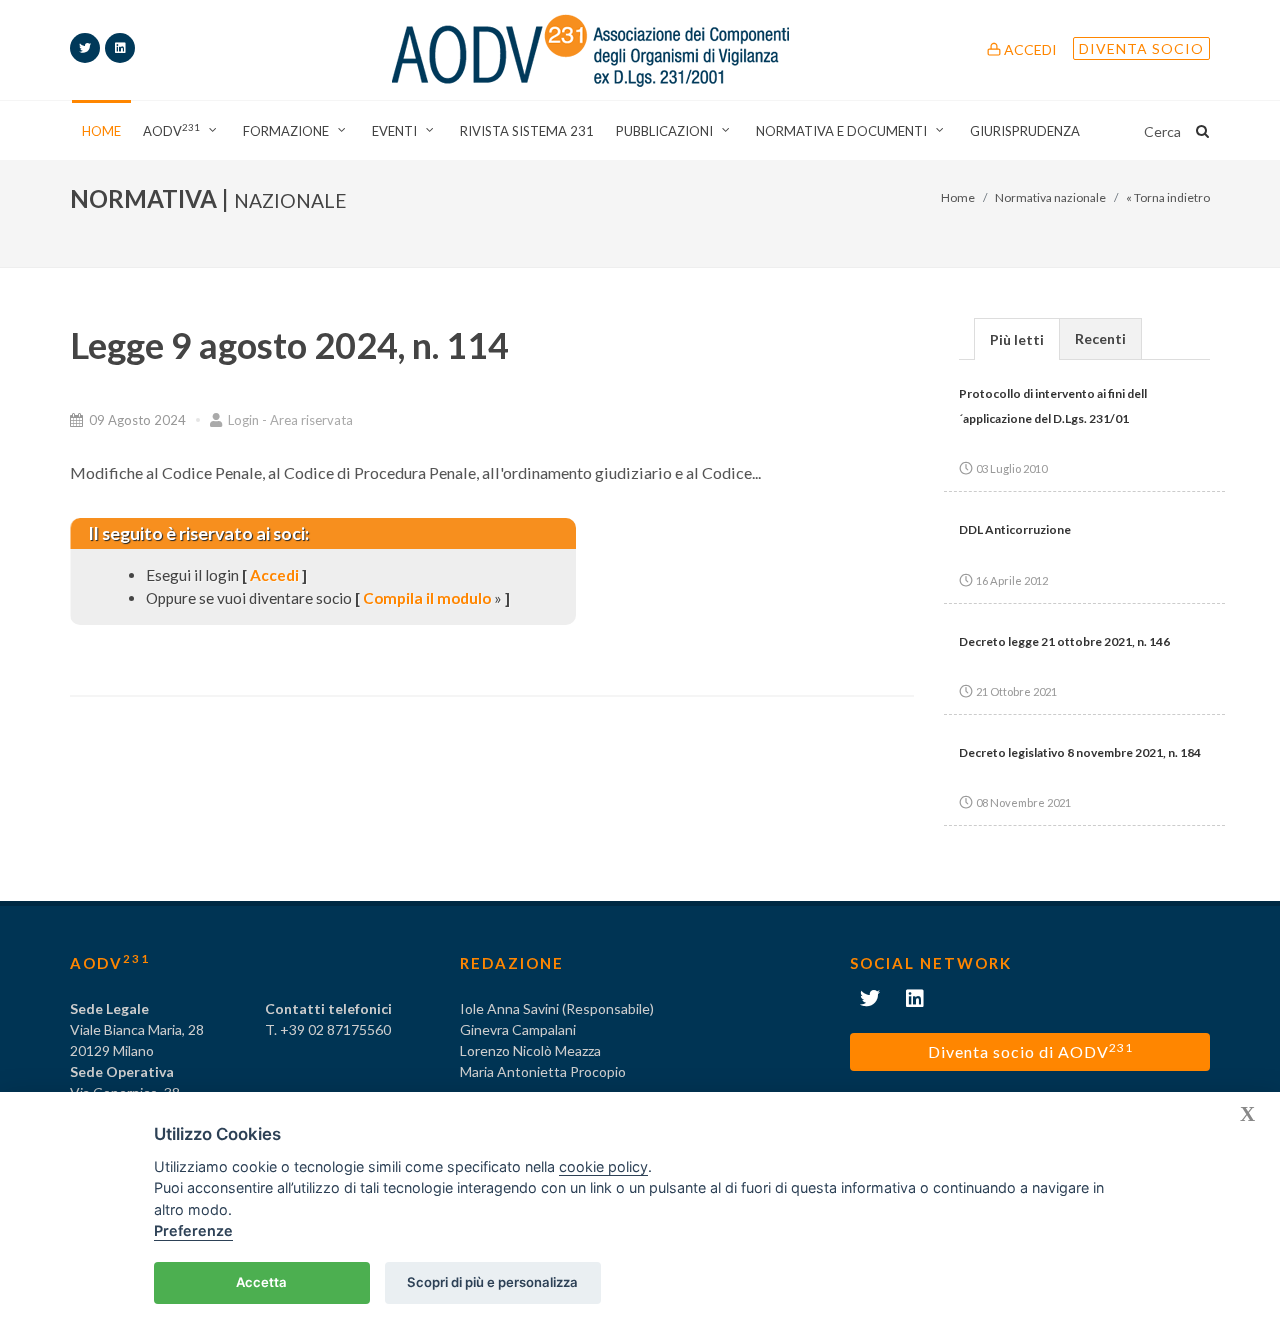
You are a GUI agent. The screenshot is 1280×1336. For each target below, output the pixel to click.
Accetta (261, 1282)
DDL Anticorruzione (1015, 529)
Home (958, 197)
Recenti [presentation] (1100, 338)
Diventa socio (1141, 48)
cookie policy (603, 1166)
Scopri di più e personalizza (492, 1282)
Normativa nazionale (1050, 197)
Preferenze (193, 1230)
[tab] (1017, 338)
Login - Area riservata (289, 420)
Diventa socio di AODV (1030, 1050)
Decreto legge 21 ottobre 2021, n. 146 (1064, 641)
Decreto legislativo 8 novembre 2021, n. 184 (1080, 752)
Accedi (1029, 49)
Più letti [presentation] (1017, 339)
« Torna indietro (1168, 197)
